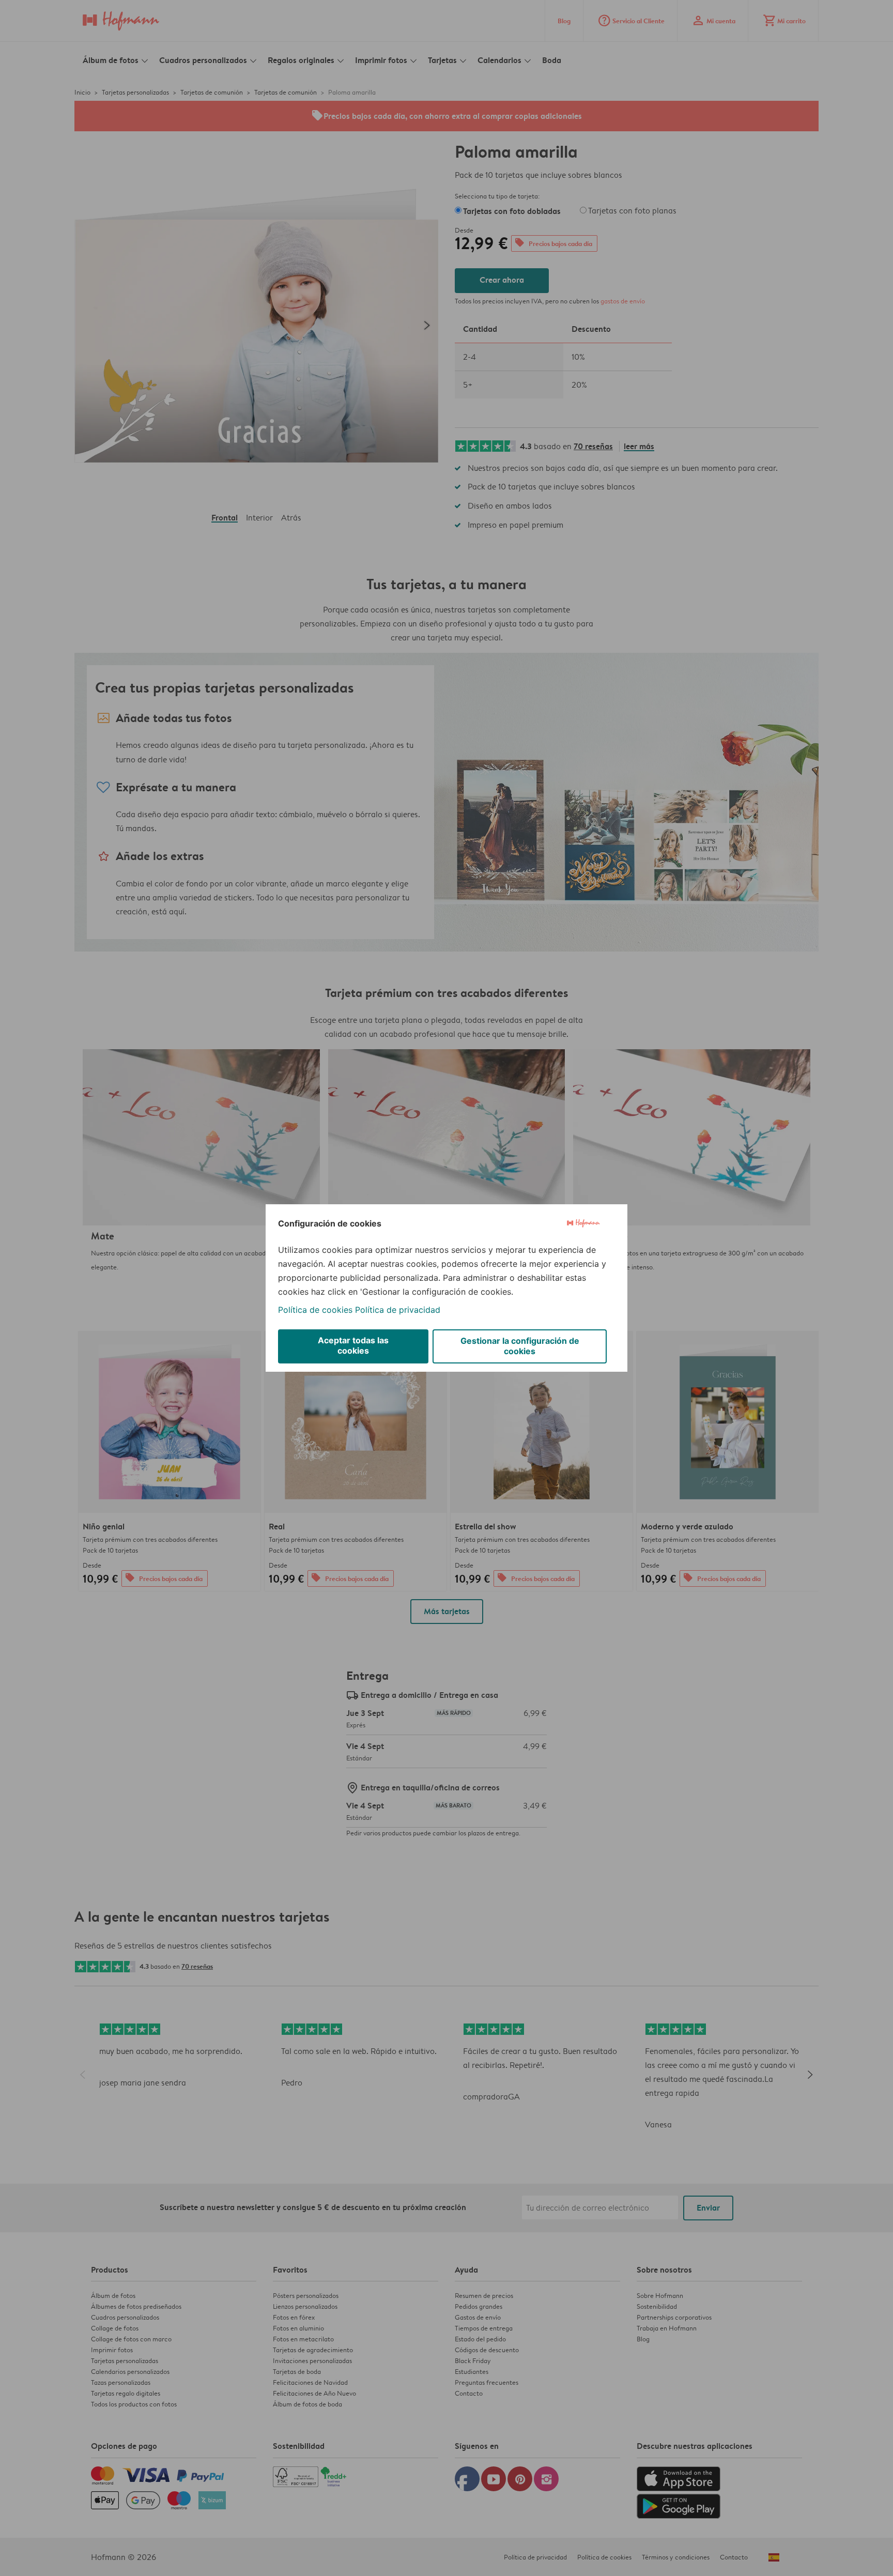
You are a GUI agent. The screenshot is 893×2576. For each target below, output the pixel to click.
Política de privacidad (398, 1310)
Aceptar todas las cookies (353, 1345)
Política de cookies (315, 1310)
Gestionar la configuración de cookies (520, 1346)
